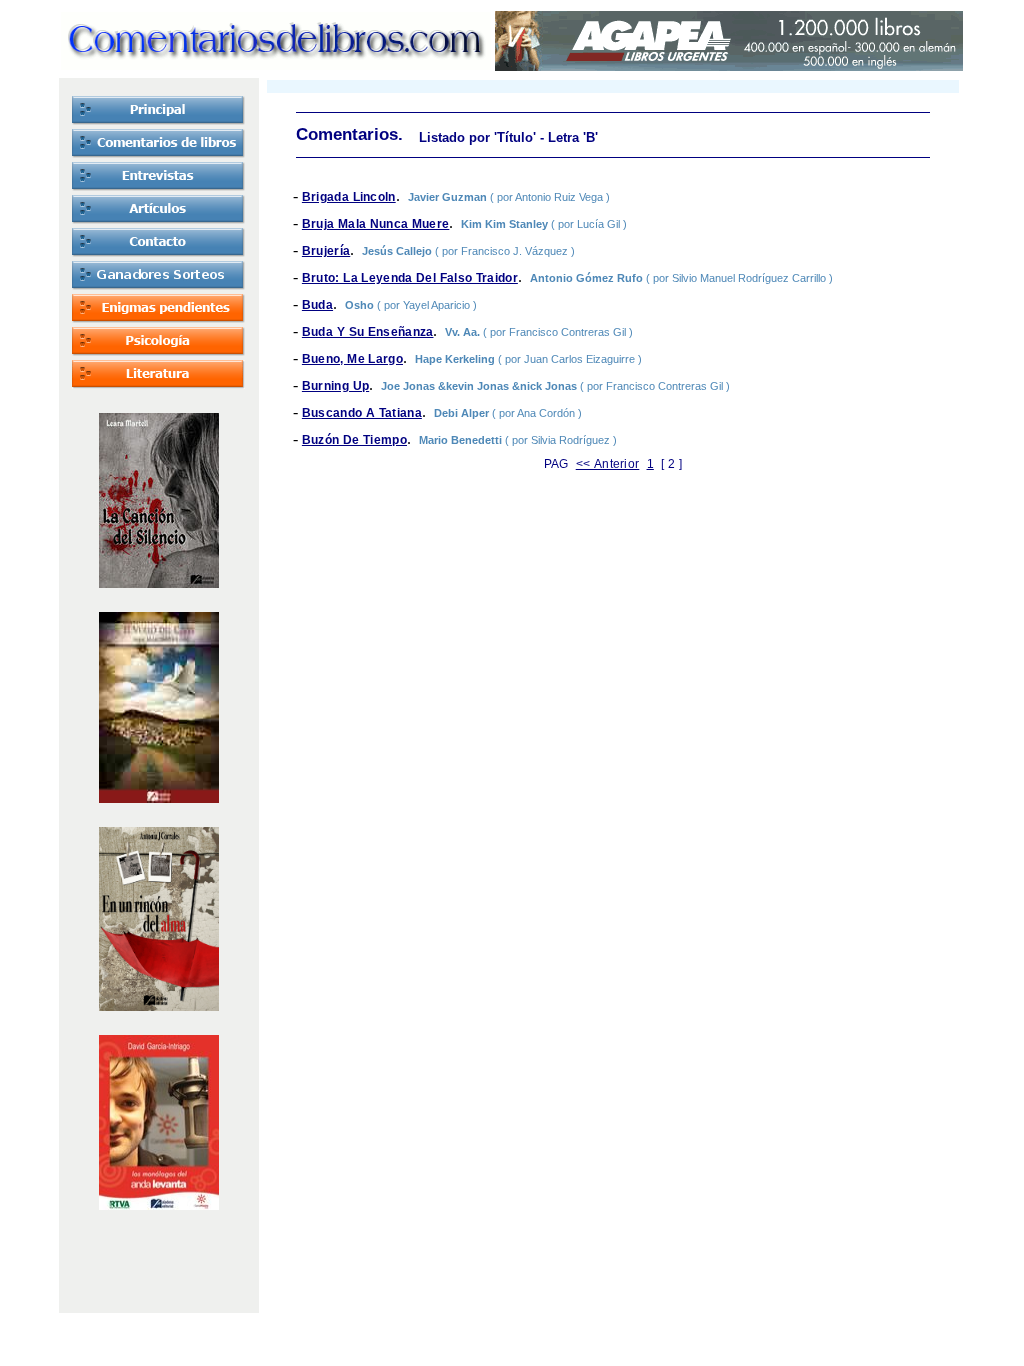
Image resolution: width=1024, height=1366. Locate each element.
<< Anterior (608, 464)
